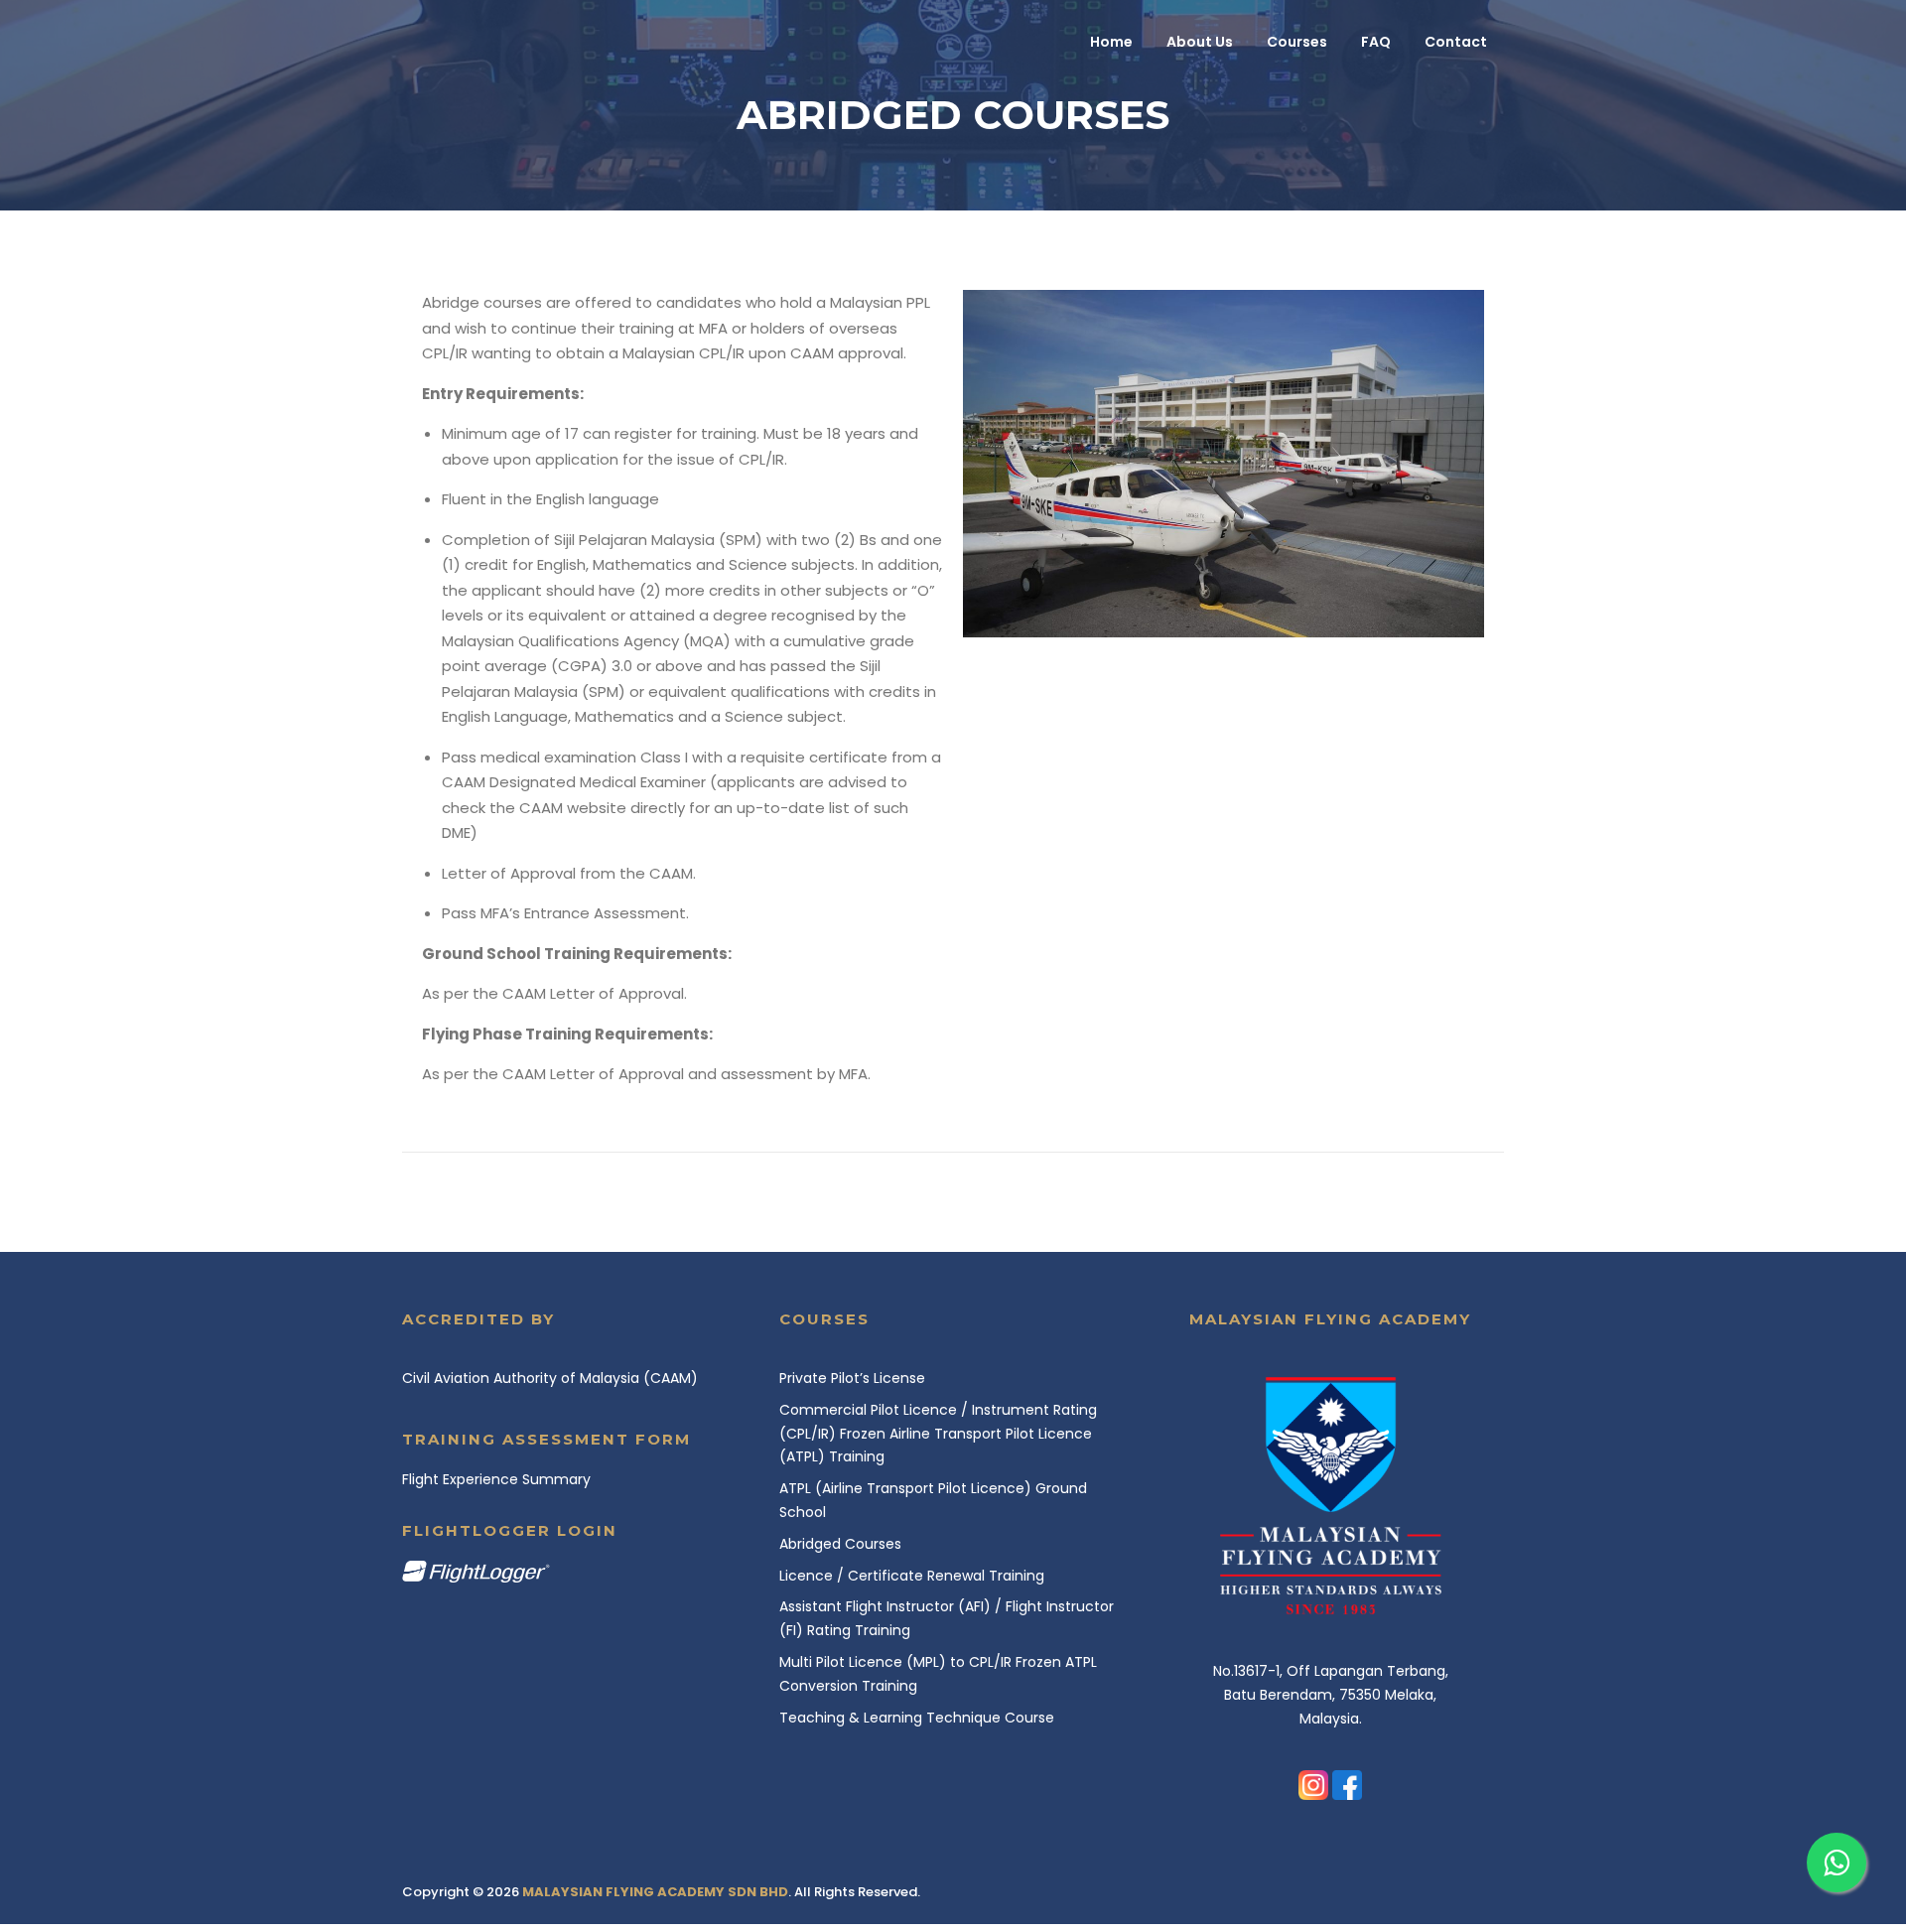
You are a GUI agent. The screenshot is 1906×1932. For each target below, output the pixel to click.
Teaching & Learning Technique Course (917, 1718)
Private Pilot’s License (852, 1378)
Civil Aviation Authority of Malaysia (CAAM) (550, 1378)
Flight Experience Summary (496, 1479)
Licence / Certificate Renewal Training (912, 1576)
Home (1111, 42)
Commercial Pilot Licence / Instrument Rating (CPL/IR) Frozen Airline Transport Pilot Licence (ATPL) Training (938, 1434)
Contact (1456, 42)
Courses (1297, 42)
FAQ (1376, 42)
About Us (1200, 42)
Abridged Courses (840, 1544)
